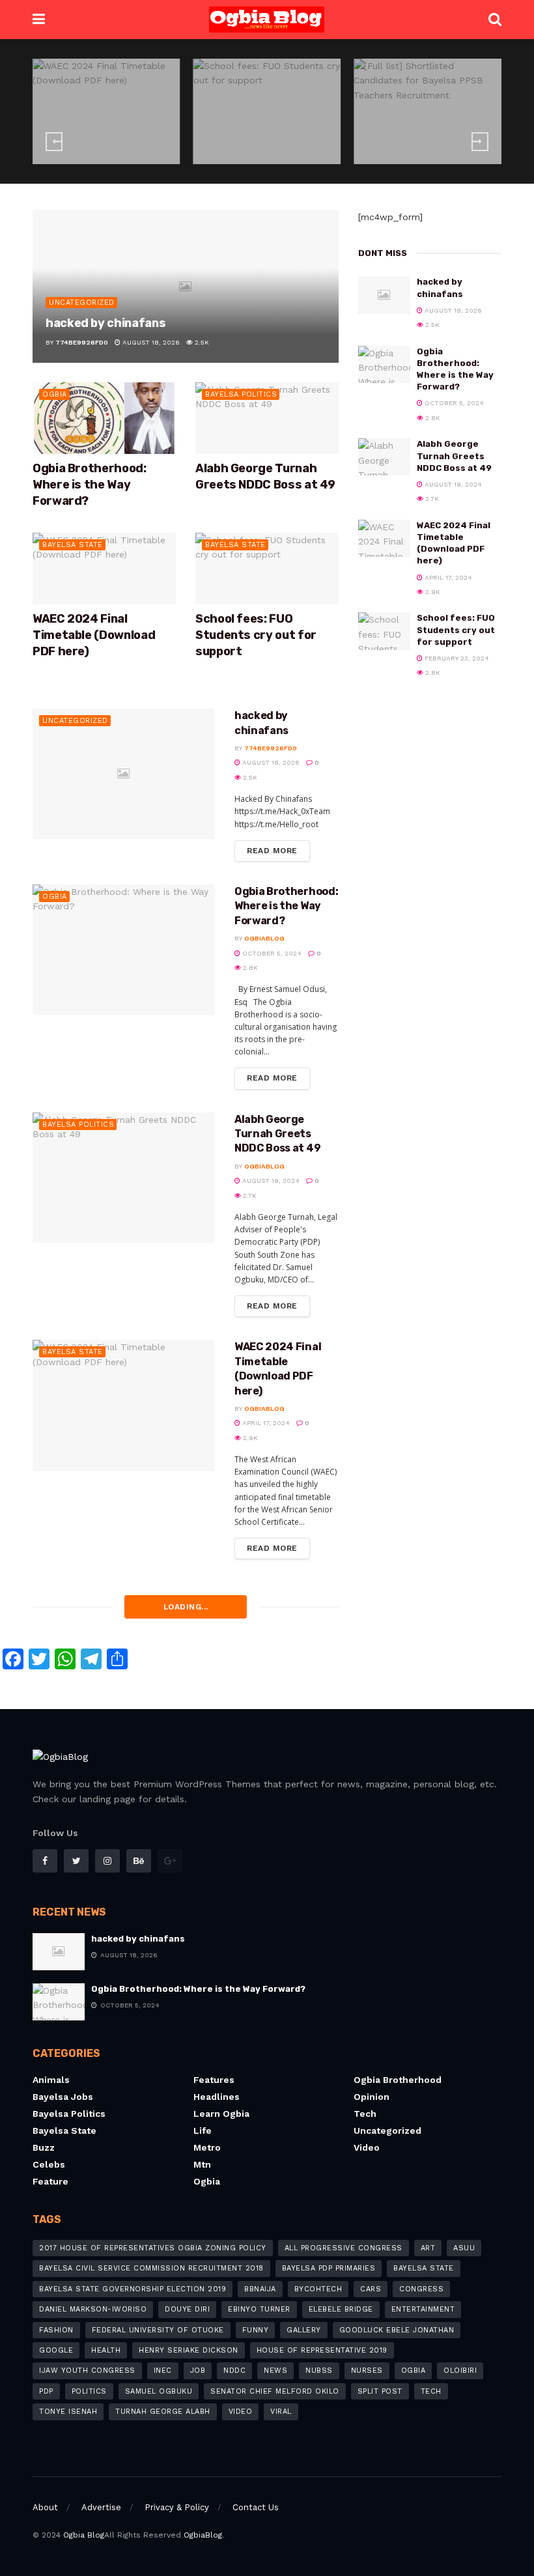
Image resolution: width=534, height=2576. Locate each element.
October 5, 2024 (271, 953)
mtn (202, 2164)
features (214, 2080)
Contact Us (256, 2507)
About (45, 2507)
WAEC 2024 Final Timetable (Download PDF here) (94, 635)
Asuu (464, 2248)
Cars (371, 2289)
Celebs (49, 2164)
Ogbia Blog (84, 2535)
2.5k (201, 342)
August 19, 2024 (270, 1181)
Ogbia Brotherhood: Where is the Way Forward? (90, 485)
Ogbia (55, 394)
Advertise (101, 2507)
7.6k (477, 163)
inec (163, 2371)
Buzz (44, 2147)
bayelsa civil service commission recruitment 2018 (151, 2268)
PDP (46, 2391)
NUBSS (319, 2371)
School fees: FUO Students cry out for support (256, 635)
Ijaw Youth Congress (87, 2371)
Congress (421, 2289)
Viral (281, 2412)
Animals (51, 2080)
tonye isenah (68, 2412)
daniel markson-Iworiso (93, 2309)
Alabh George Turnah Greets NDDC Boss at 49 (277, 1134)
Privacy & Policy (177, 2507)
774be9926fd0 (82, 342)
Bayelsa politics (241, 394)
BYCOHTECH (318, 2289)
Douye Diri (187, 2309)
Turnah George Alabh (163, 2412)
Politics (89, 2391)
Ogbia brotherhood (398, 2080)
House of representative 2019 (322, 2350)
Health (106, 2350)
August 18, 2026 (150, 342)
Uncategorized (82, 303)
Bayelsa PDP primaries (329, 2268)
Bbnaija (260, 2289)
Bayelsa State (424, 2268)
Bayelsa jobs (63, 2097)
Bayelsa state (110, 98)
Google (56, 2350)
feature (50, 2181)
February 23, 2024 (257, 151)
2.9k (147, 151)
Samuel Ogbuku (159, 2391)
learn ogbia (221, 2114)
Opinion (372, 2097)
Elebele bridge (341, 2309)
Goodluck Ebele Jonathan (397, 2330)
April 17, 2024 (96, 151)
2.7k (249, 1196)
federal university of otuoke (158, 2330)
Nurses (367, 2371)
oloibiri (460, 2371)
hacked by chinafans (105, 323)
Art (428, 2248)
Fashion (56, 2330)
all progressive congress (344, 2248)
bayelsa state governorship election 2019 (133, 2289)
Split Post (380, 2391)
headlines (217, 2097)
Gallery (304, 2330)
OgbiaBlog (203, 2535)
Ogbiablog (264, 938)
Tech (365, 2114)
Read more (272, 851)
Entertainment (423, 2309)
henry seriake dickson (189, 2350)
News (275, 2371)
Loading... (186, 1607)
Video (367, 2147)
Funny (256, 2330)
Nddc (234, 2371)
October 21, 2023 (418, 163)
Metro (207, 2147)
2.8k (318, 151)
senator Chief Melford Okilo (275, 2391)
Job (198, 2371)
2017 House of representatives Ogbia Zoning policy (153, 2248)
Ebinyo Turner (259, 2309)
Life (203, 2130)
